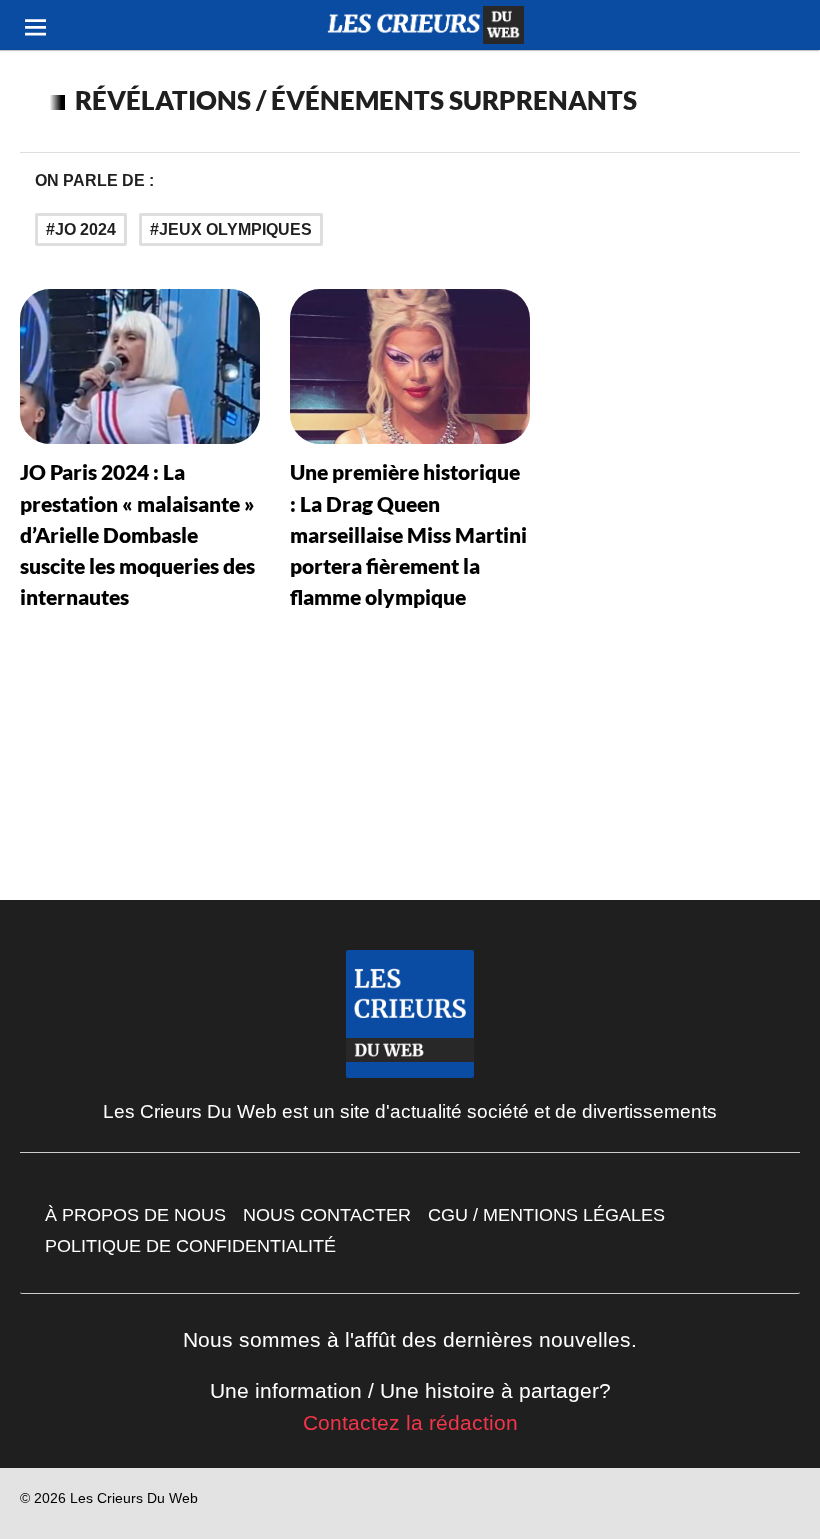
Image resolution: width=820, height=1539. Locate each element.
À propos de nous (135, 1215)
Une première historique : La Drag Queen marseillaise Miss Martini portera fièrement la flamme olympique (408, 534)
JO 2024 (85, 229)
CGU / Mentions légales (546, 1215)
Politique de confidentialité (190, 1246)
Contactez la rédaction (410, 1422)
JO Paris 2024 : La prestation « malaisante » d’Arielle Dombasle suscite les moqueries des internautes (137, 534)
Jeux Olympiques (235, 229)
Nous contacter (327, 1215)
